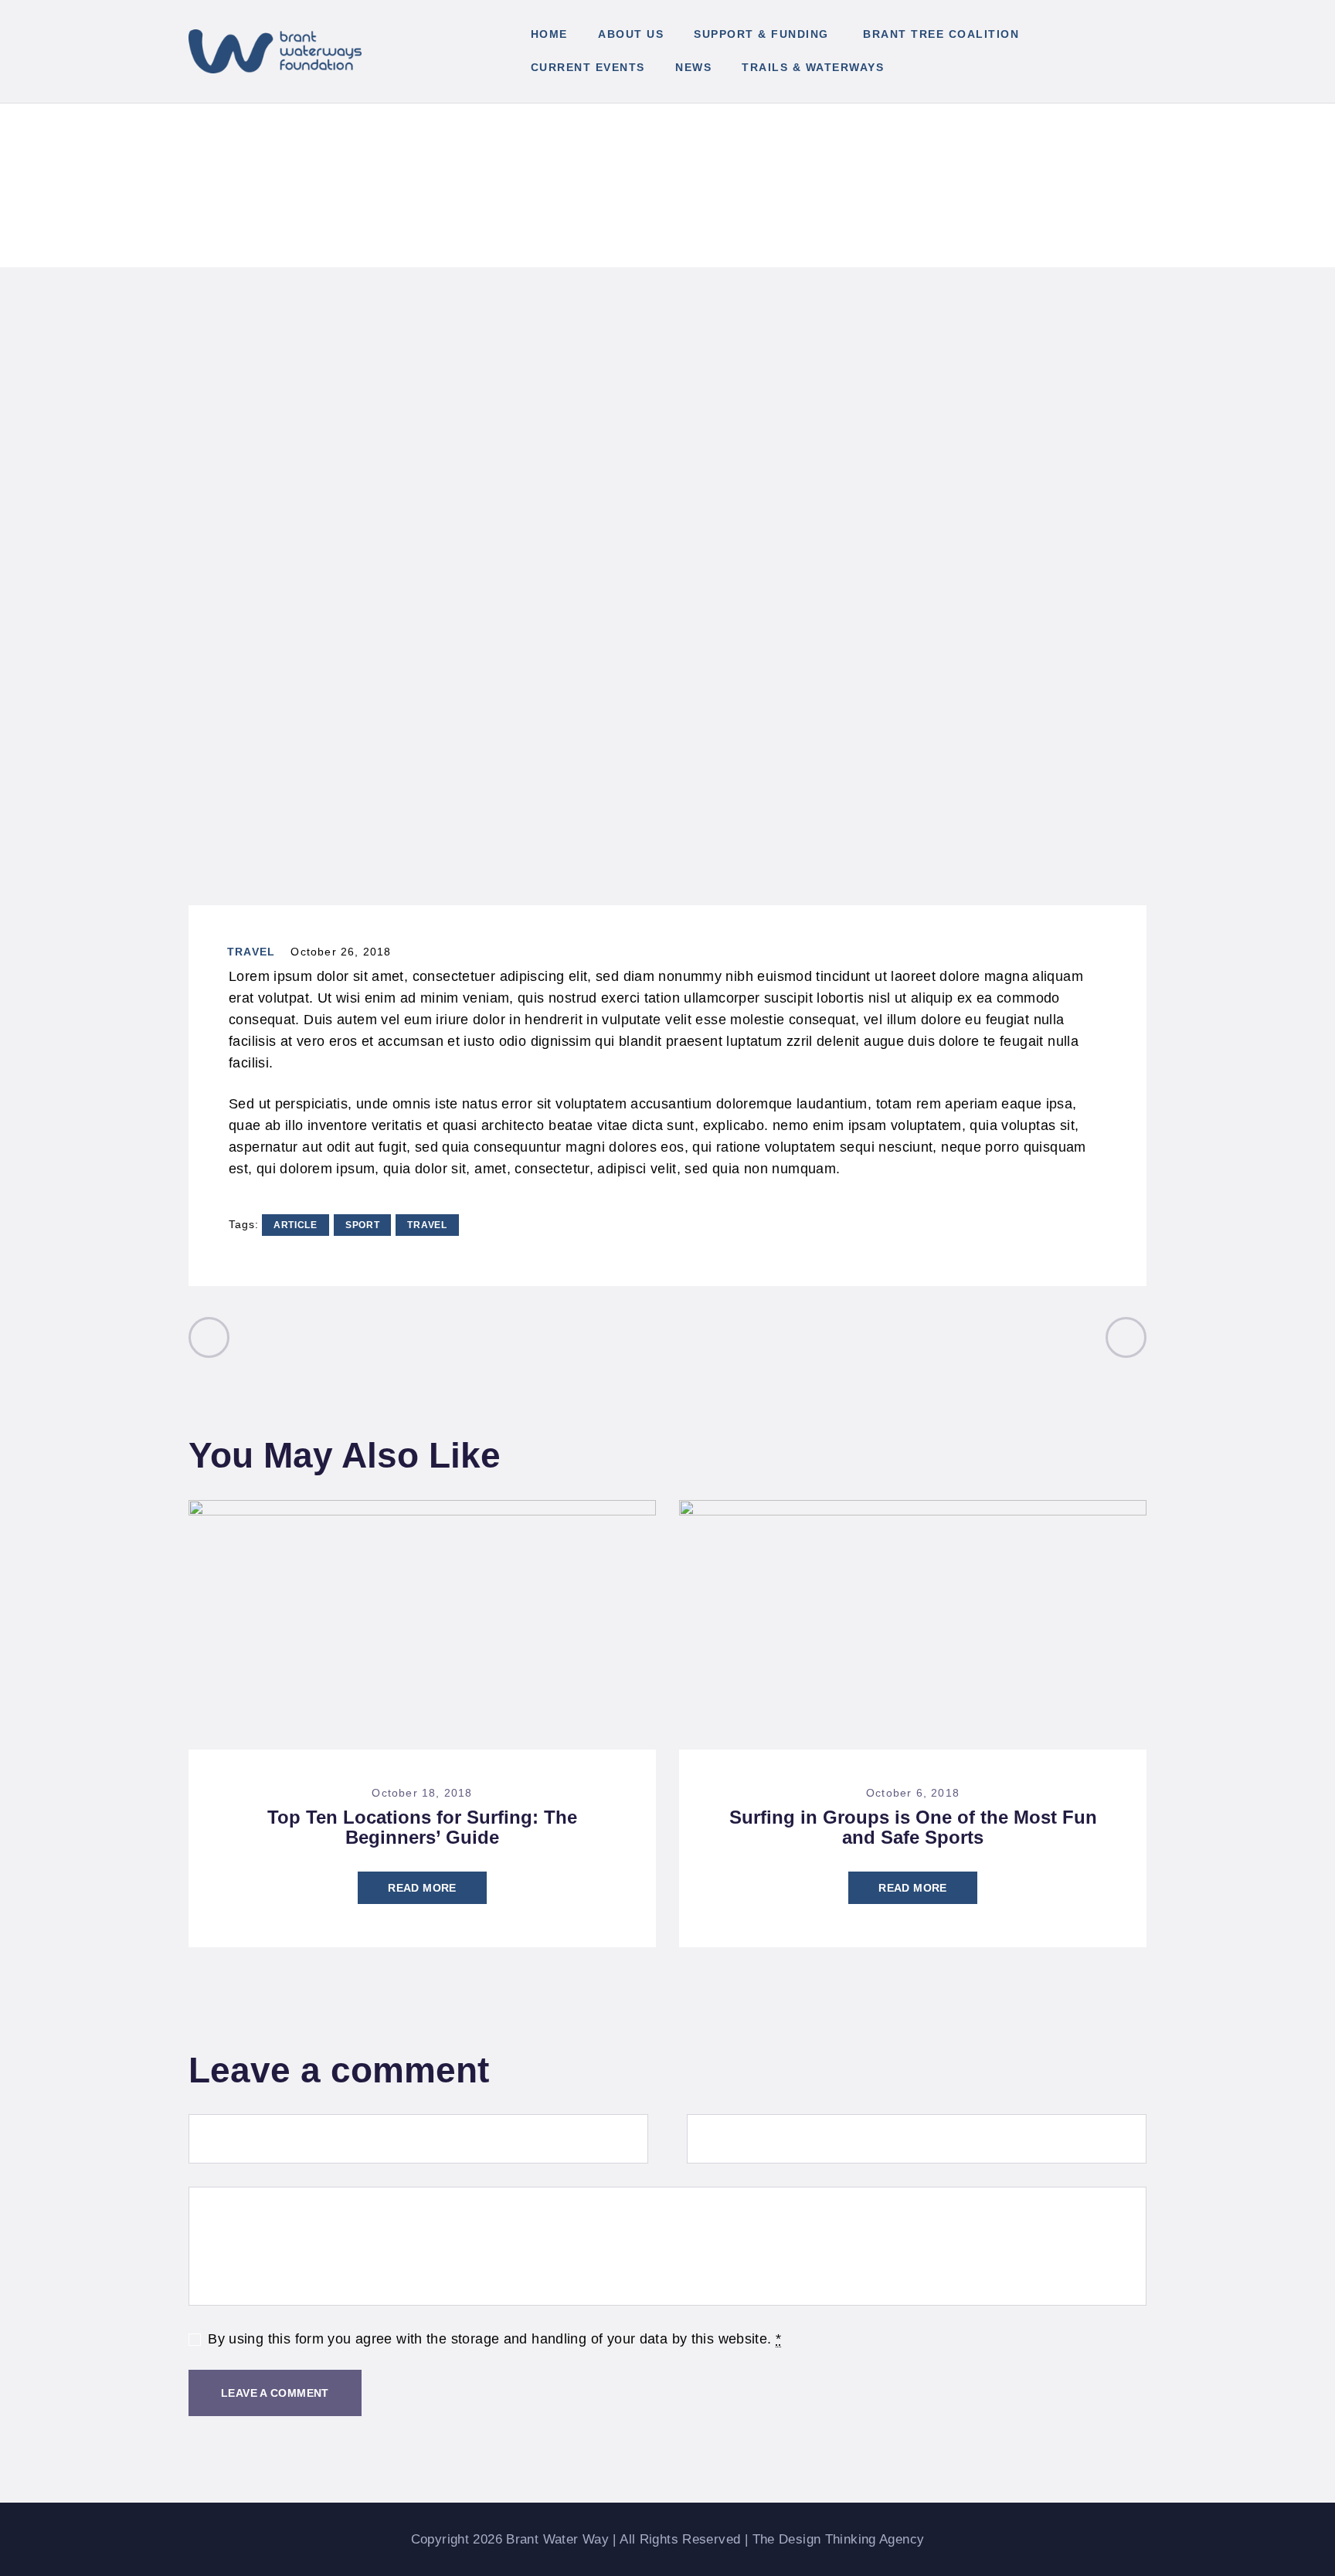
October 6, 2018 (913, 1793)
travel (427, 1225)
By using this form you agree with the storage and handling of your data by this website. (494, 2339)
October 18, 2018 (422, 1793)
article (296, 1225)
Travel (251, 952)
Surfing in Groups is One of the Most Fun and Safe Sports (913, 1828)
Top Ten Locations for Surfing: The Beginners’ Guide (422, 1828)
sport (363, 1225)
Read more (422, 1888)
